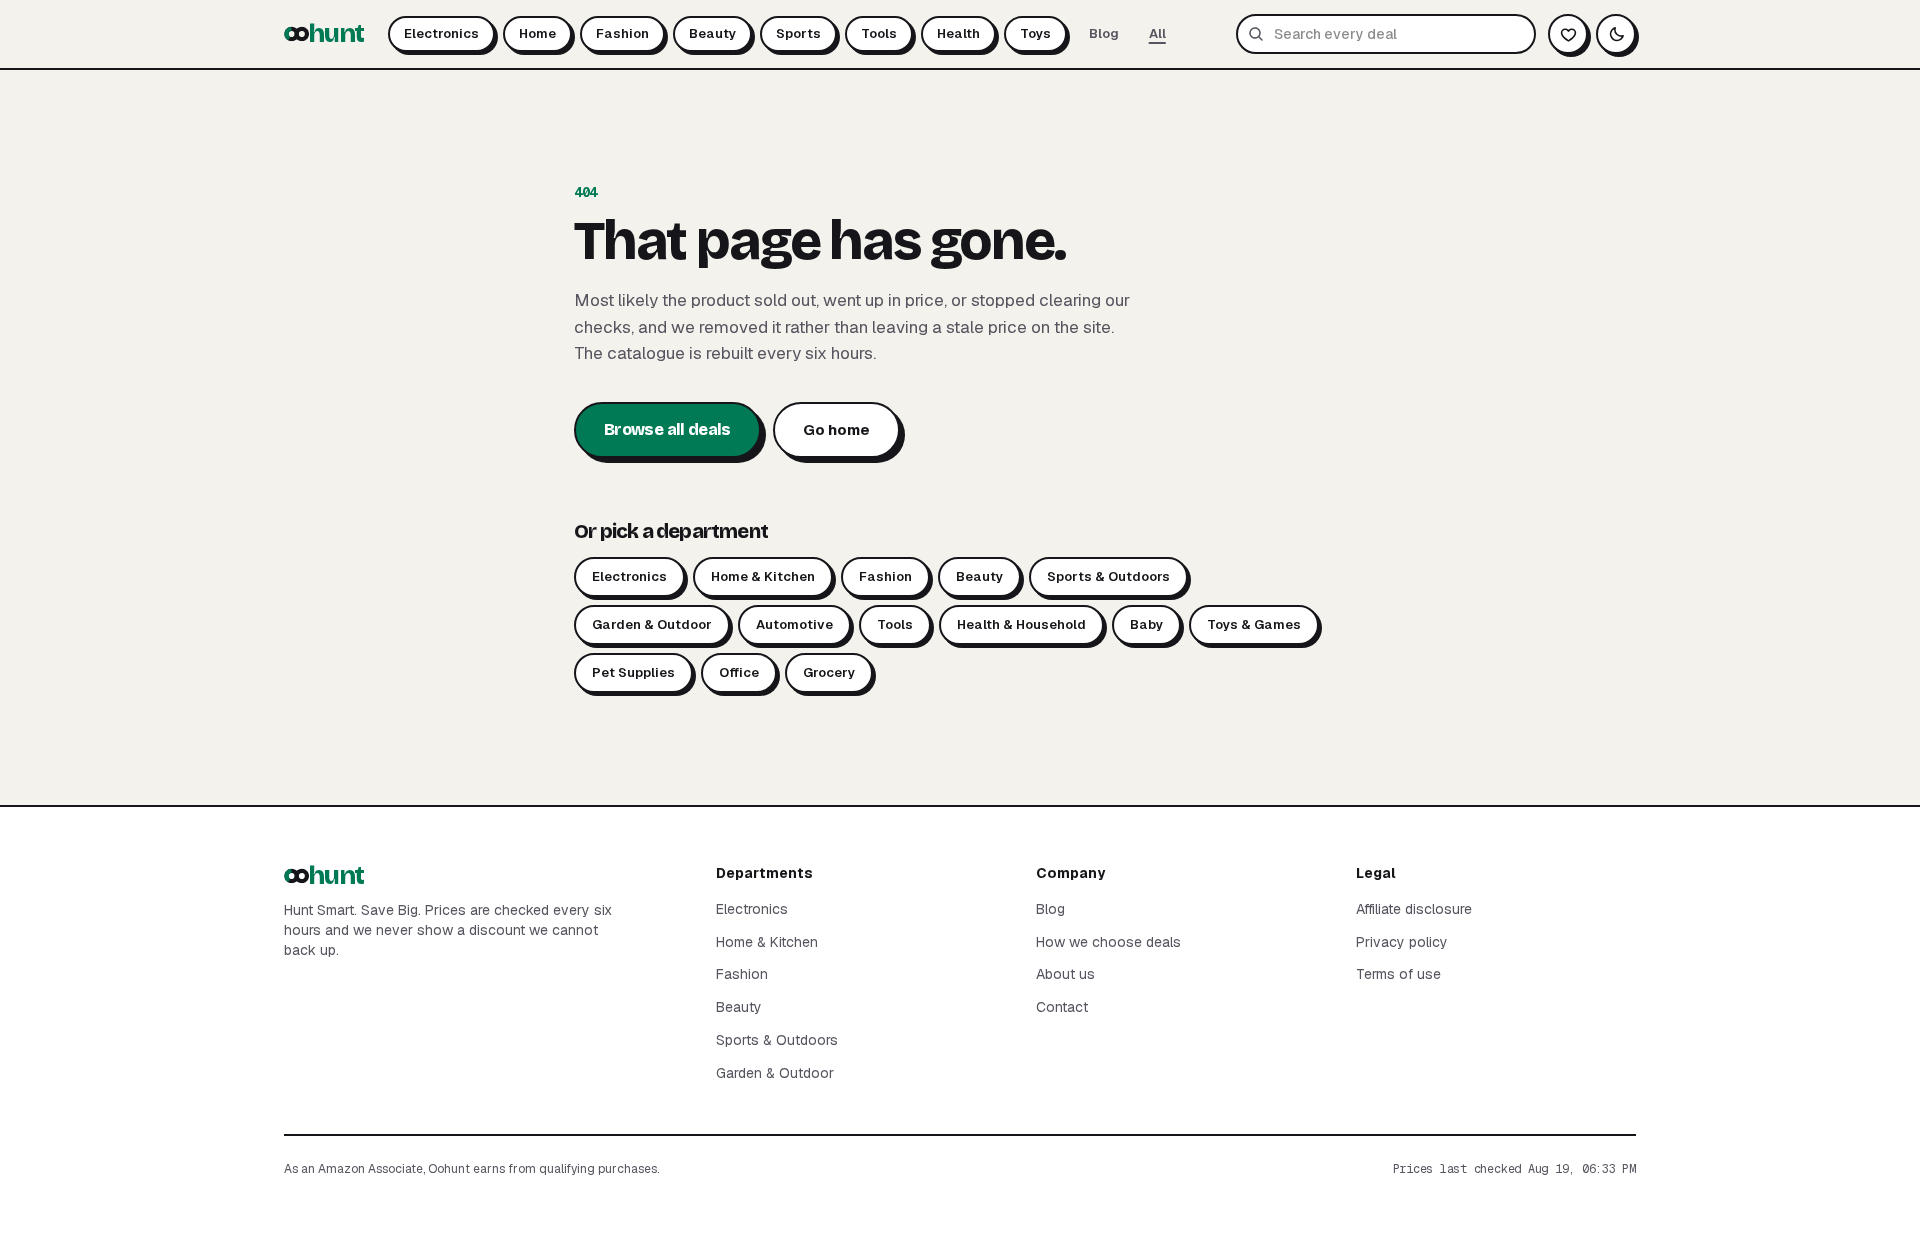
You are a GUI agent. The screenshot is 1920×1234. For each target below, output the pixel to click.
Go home (836, 429)
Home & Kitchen (763, 576)
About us (1065, 974)
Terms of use (1398, 974)
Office (739, 672)
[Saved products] (1568, 34)
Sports (798, 33)
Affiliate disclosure (1414, 909)
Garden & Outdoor (652, 624)
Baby (1146, 624)
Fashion (622, 33)
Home (537, 33)
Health (958, 33)
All (1157, 33)
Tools (879, 33)
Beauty (712, 33)
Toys (1035, 33)
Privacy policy (1402, 942)
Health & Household (1021, 624)
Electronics (441, 33)
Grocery (829, 672)
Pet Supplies (633, 672)
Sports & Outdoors (1108, 576)
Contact (1062, 1007)
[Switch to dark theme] (1616, 34)
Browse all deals (667, 429)
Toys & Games (1254, 624)
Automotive (794, 624)
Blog (1104, 33)
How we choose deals (1108, 942)
